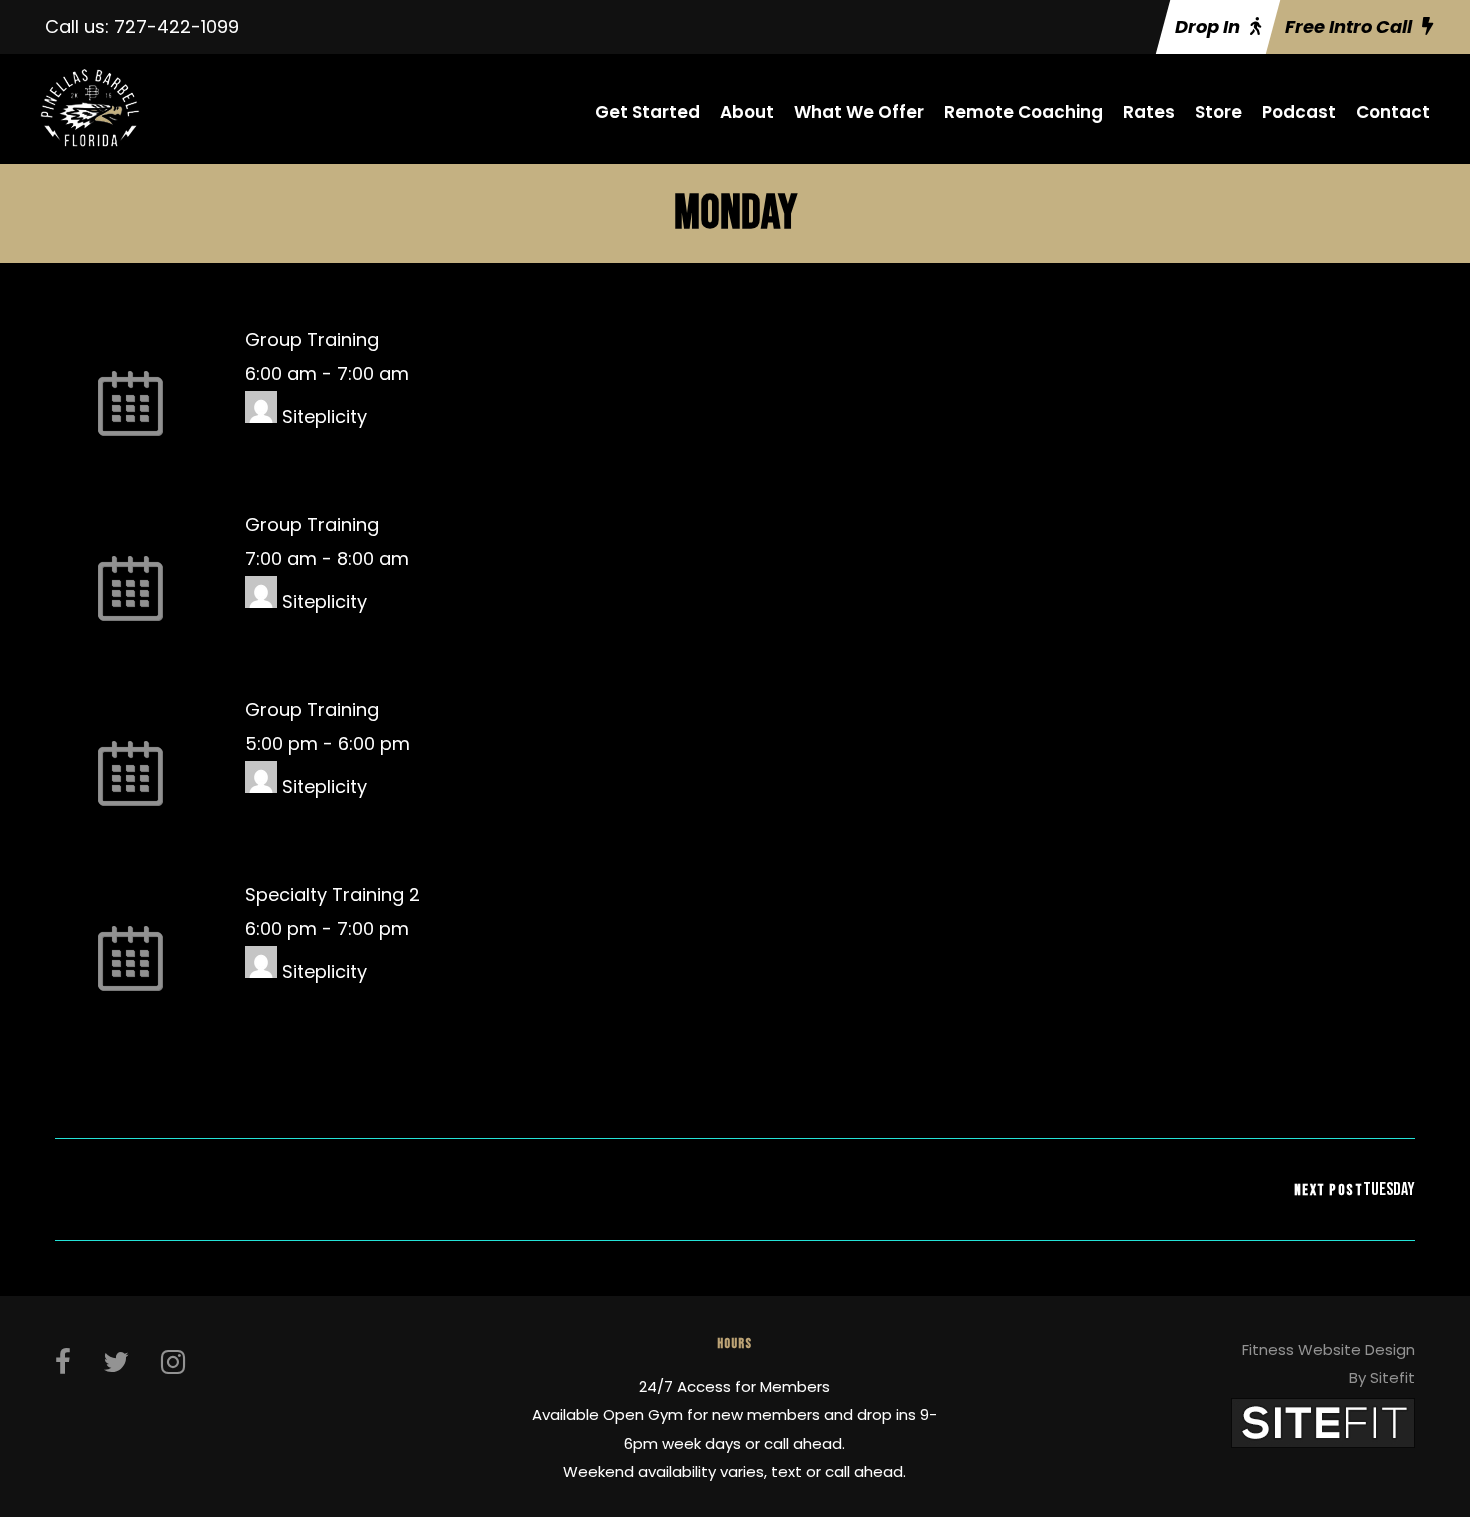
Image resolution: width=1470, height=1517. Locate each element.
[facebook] (63, 1362)
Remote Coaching (1023, 112)
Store (1218, 112)
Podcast (1299, 112)
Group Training (312, 339)
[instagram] (173, 1362)
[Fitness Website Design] (1323, 1421)
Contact (1393, 112)
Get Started (647, 112)
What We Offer (859, 112)
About (747, 112)
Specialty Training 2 (332, 894)
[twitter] (116, 1362)
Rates (1149, 112)
